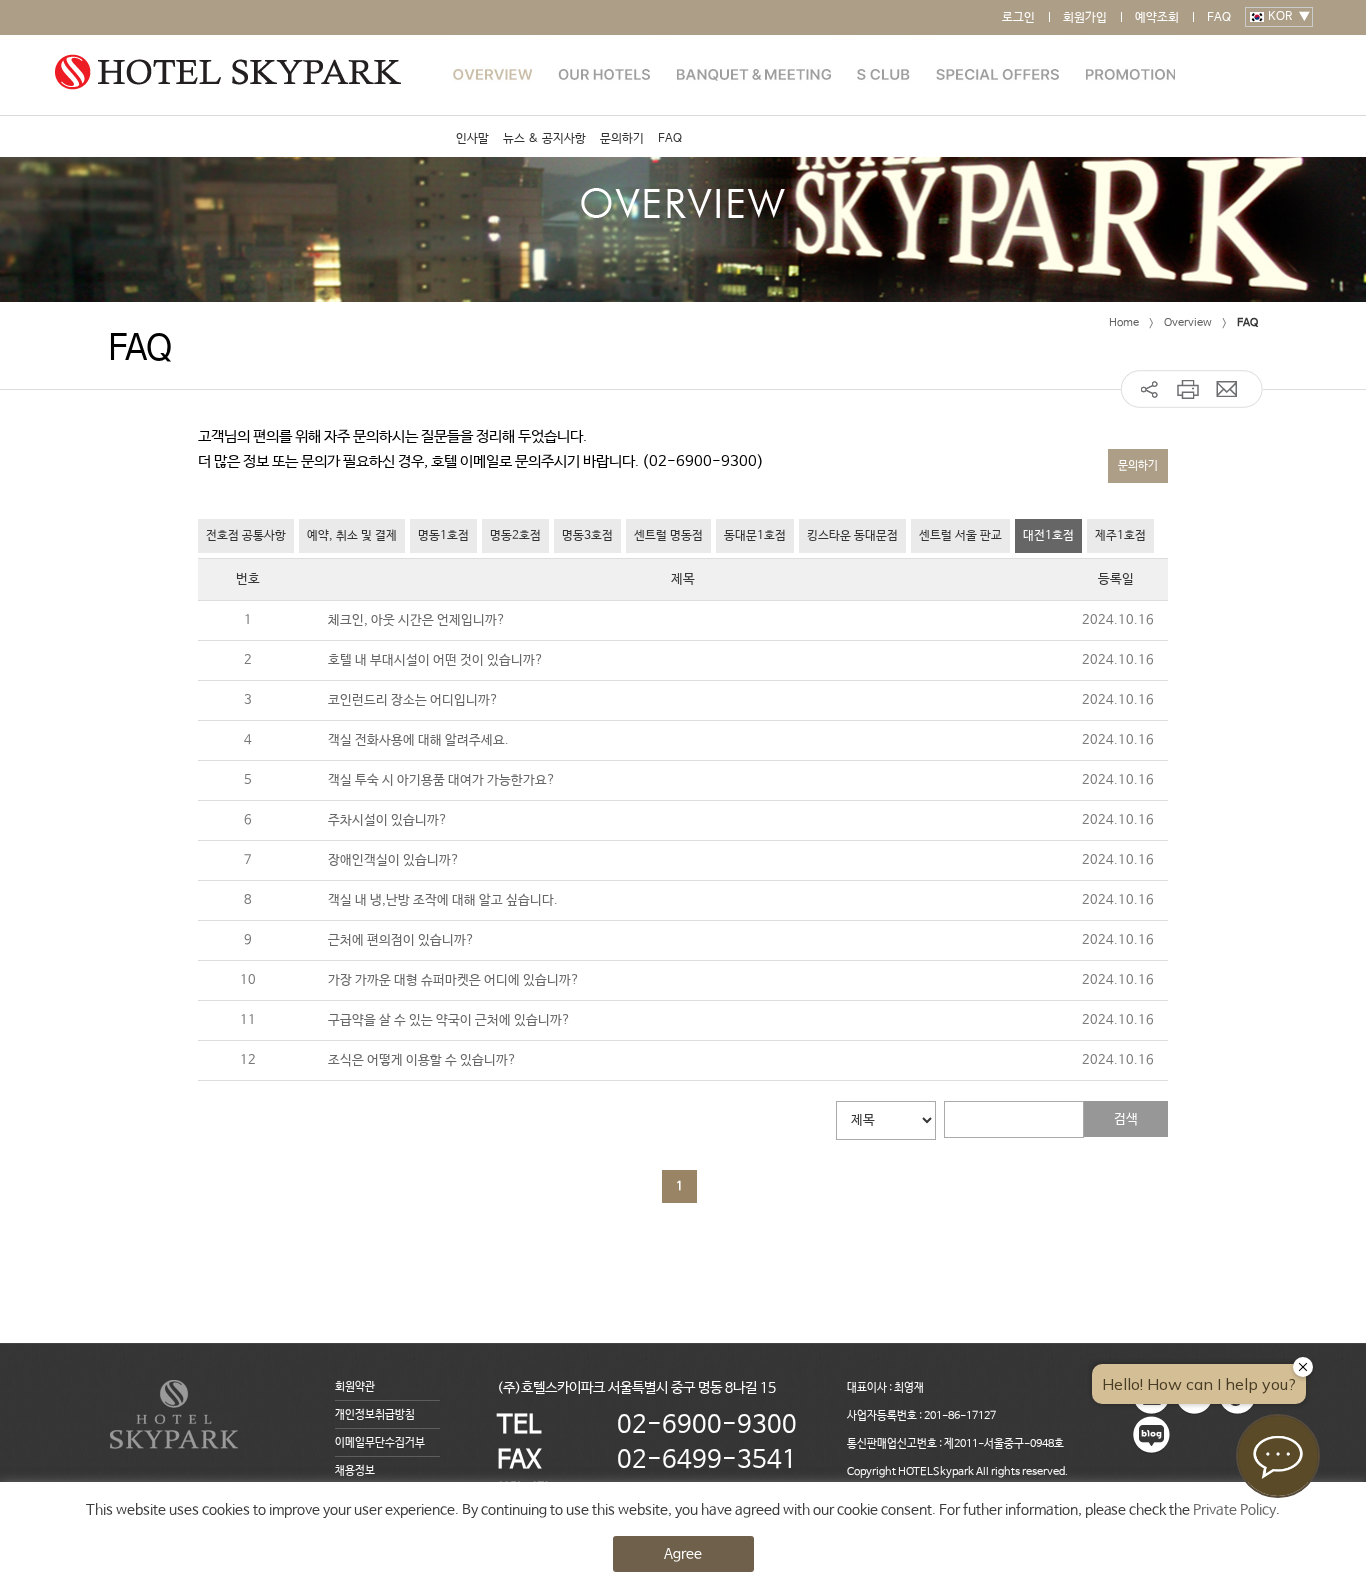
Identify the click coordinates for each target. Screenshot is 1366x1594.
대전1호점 (1048, 536)
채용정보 (355, 1471)
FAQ (1219, 18)
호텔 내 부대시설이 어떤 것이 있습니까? (436, 660)
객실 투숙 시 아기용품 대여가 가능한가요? (442, 780)
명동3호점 (587, 536)
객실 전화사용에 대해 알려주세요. (418, 740)
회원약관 (355, 1387)
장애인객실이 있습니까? (394, 860)
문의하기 (622, 139)
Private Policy (1234, 1510)
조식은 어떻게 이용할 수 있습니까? (422, 1060)
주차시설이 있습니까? (388, 820)
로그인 (1018, 18)
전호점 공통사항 (246, 536)
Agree (683, 1554)
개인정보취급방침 (375, 1415)
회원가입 (1085, 18)
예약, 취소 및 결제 (352, 536)
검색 (1126, 1119)
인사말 (472, 139)
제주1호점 (1120, 536)
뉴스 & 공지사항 (544, 139)
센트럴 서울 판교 (960, 536)
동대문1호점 (755, 536)
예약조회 (1157, 18)
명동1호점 (443, 536)
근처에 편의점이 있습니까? (401, 940)
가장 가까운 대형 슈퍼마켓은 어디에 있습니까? (454, 980)
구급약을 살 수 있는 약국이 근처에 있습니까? (449, 1020)
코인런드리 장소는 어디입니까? (413, 700)
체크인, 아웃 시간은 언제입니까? (417, 620)
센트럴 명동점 (668, 536)
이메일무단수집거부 (380, 1443)
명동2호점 (515, 536)
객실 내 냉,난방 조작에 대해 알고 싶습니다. (443, 900)
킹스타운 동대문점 (852, 536)
